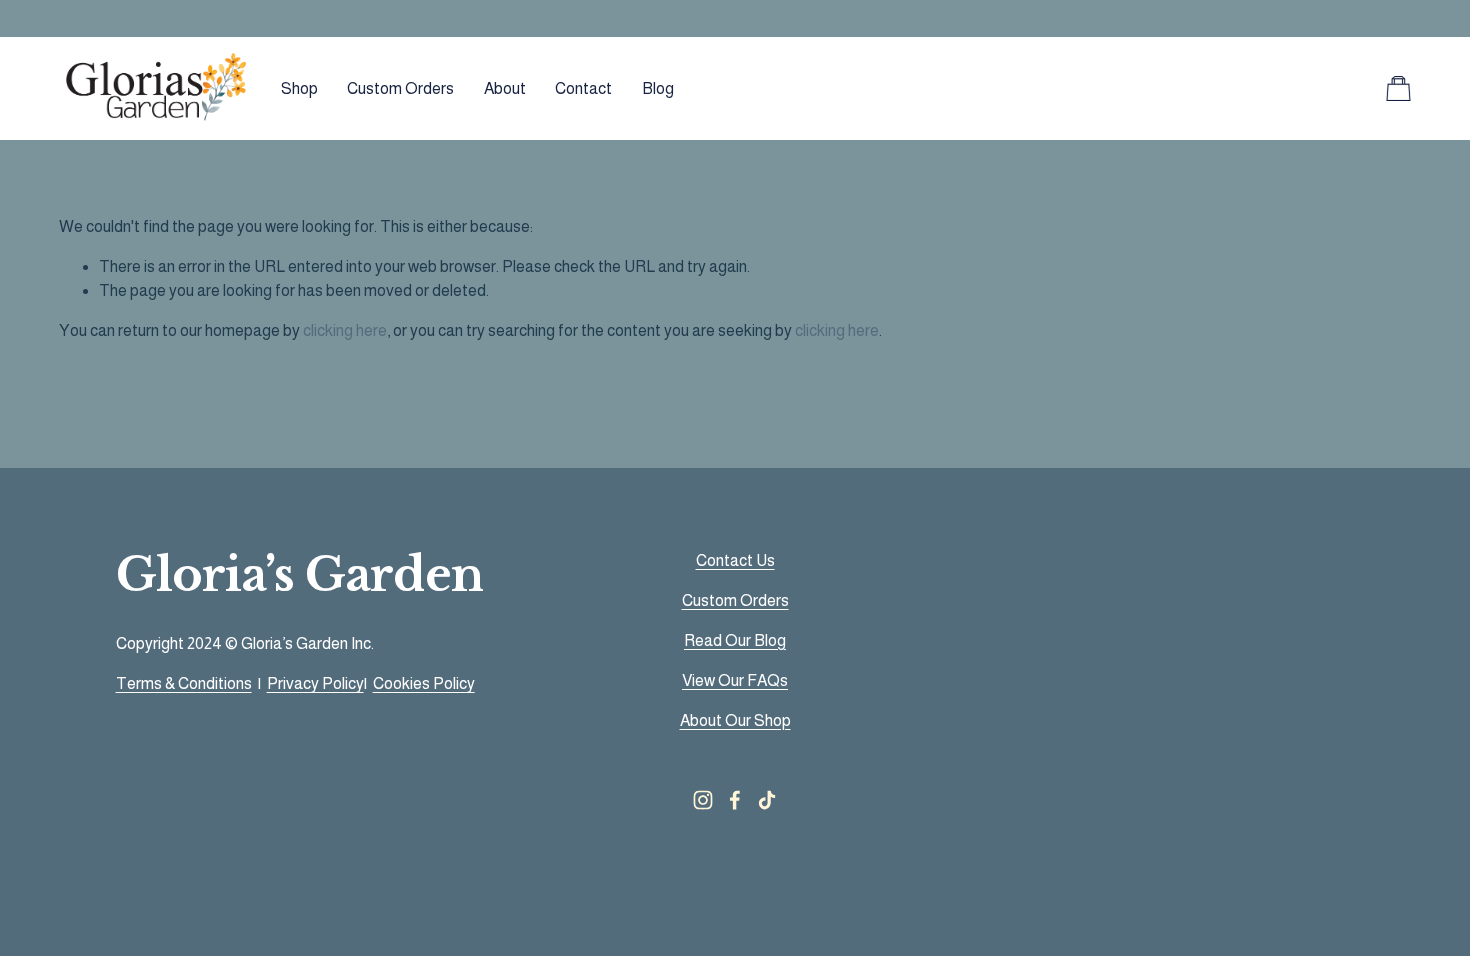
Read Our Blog (735, 640)
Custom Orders (400, 88)
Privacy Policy (315, 683)
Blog (658, 88)
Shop (299, 88)
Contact (583, 88)
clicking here (345, 330)
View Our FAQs (735, 680)
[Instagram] (703, 800)
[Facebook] (735, 800)
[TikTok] (767, 800)
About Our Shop (735, 720)
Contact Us (735, 560)
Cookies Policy (424, 683)
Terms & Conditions (184, 683)
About (505, 88)
